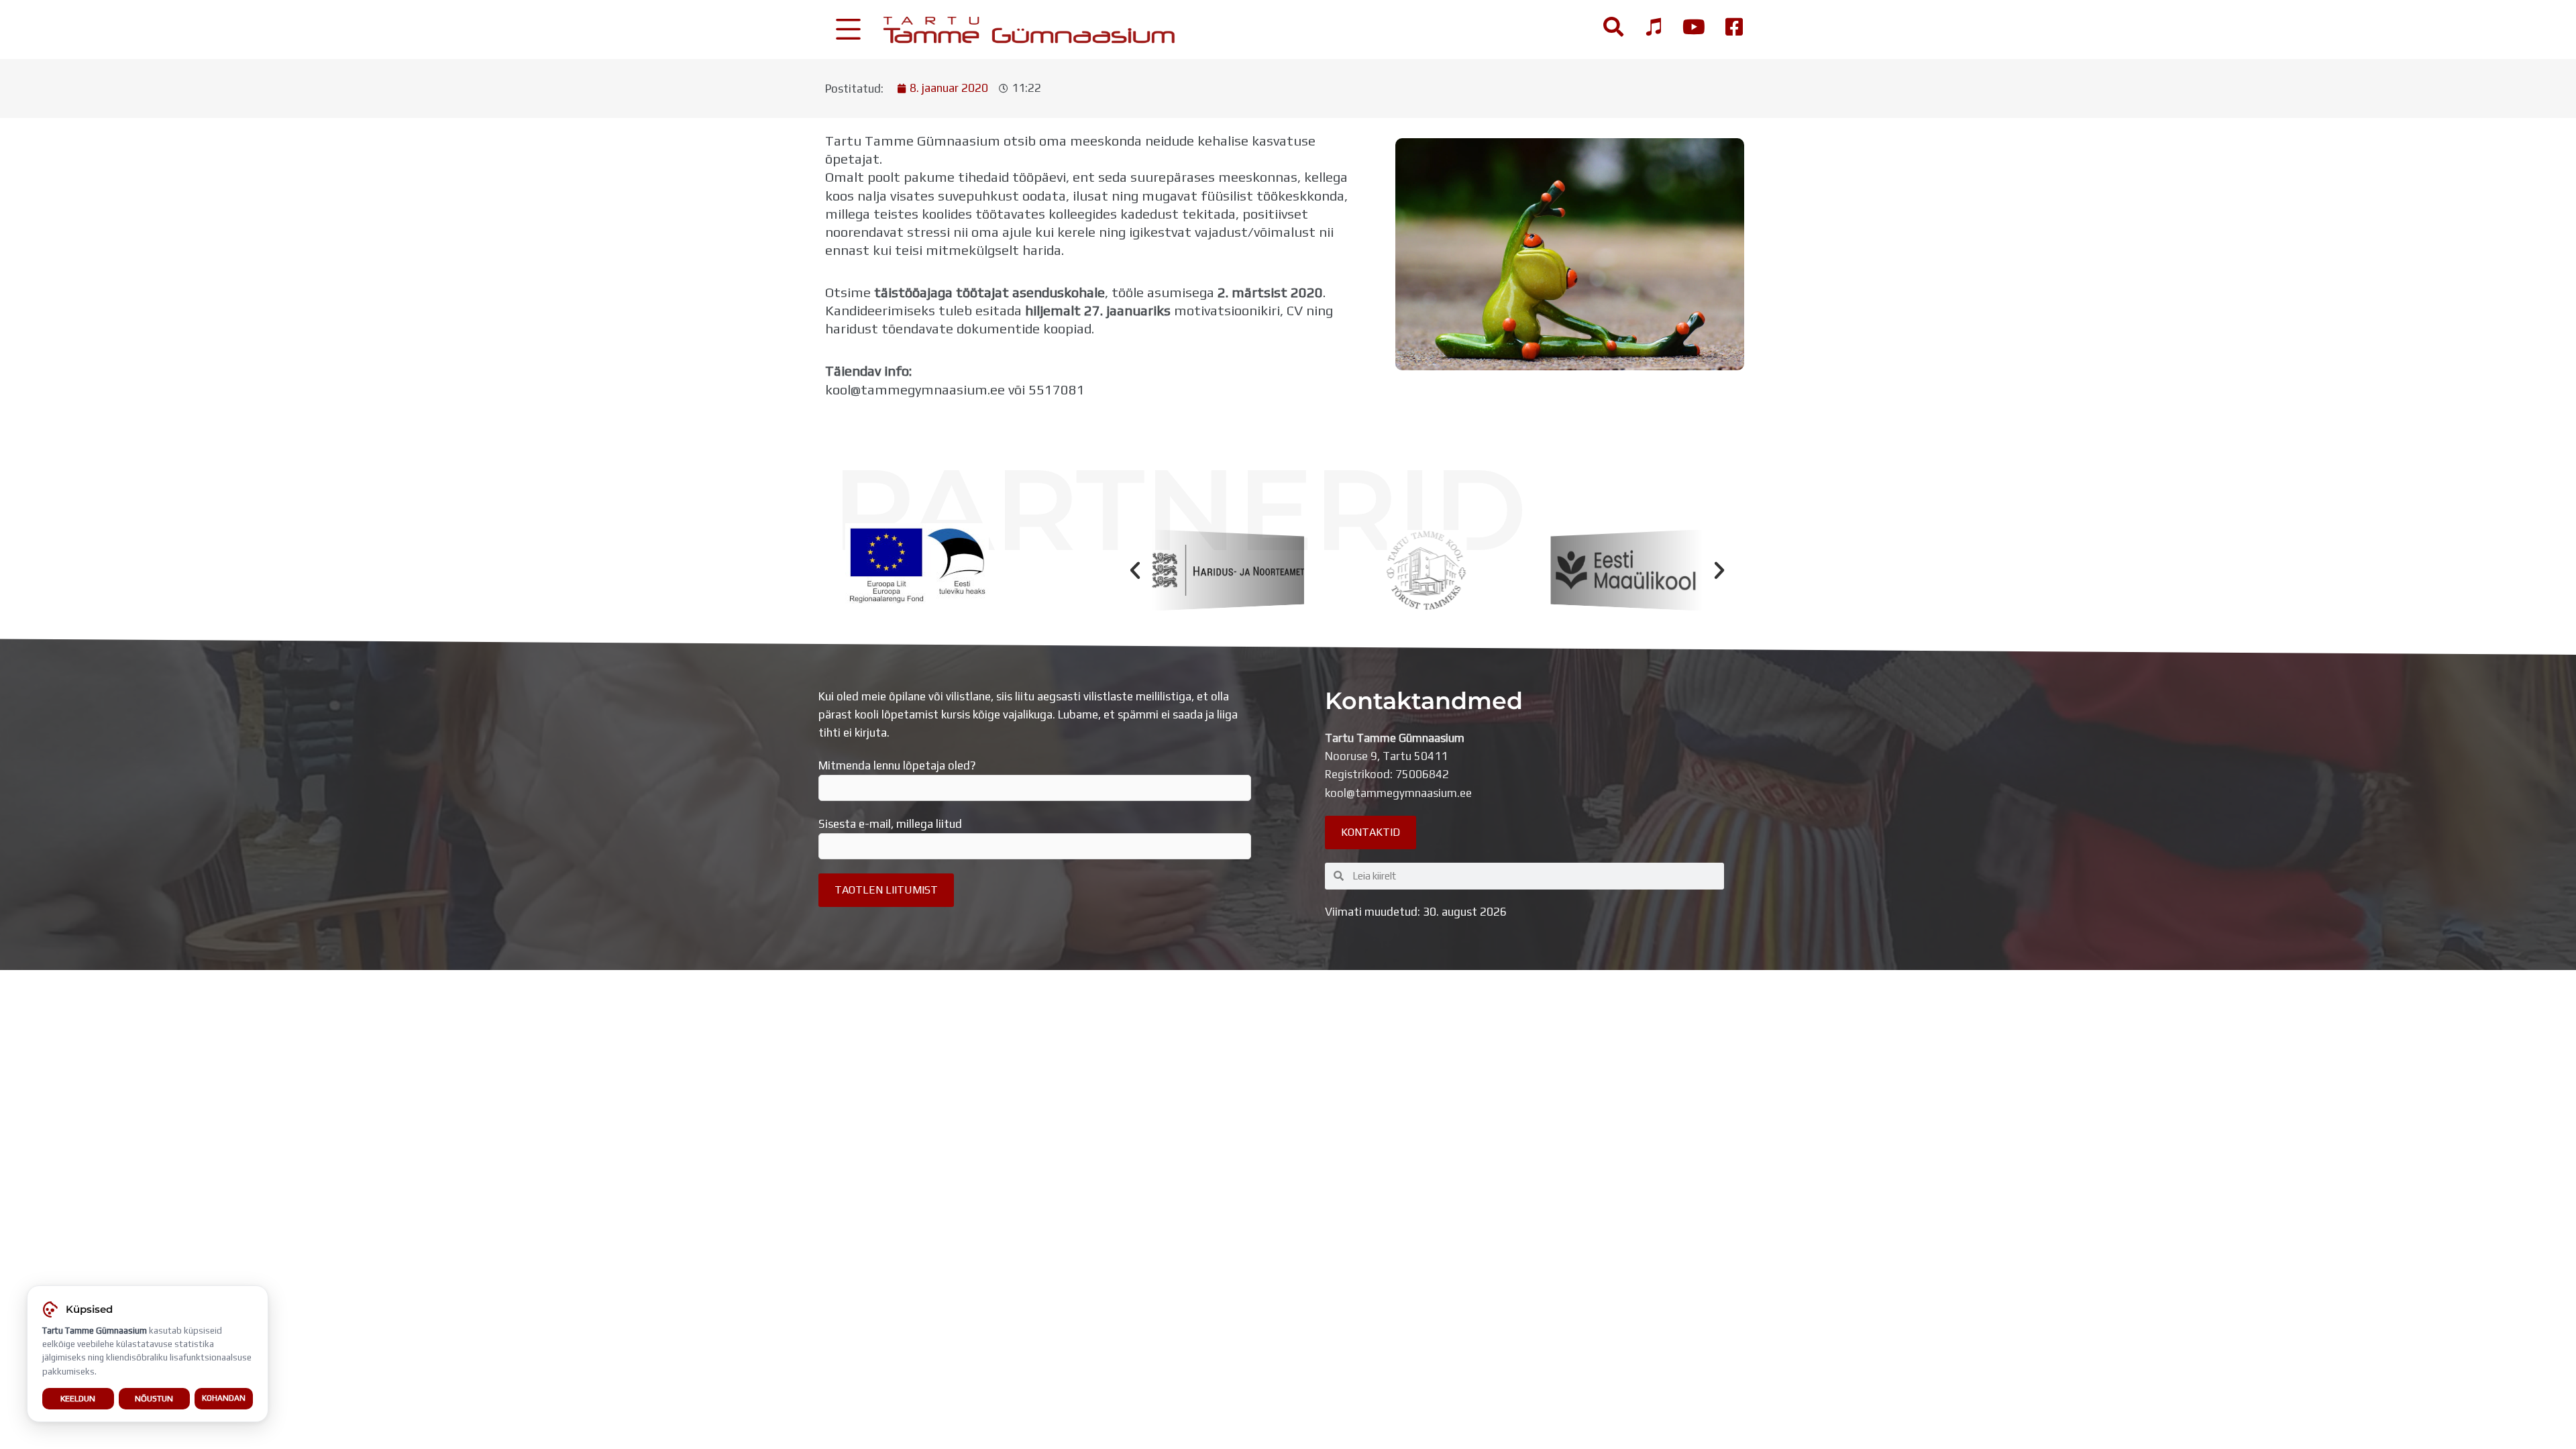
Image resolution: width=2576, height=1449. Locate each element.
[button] (1135, 570)
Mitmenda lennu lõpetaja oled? (897, 765)
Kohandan (224, 1398)
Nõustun (154, 1398)
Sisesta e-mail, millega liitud (890, 824)
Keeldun (78, 1398)
